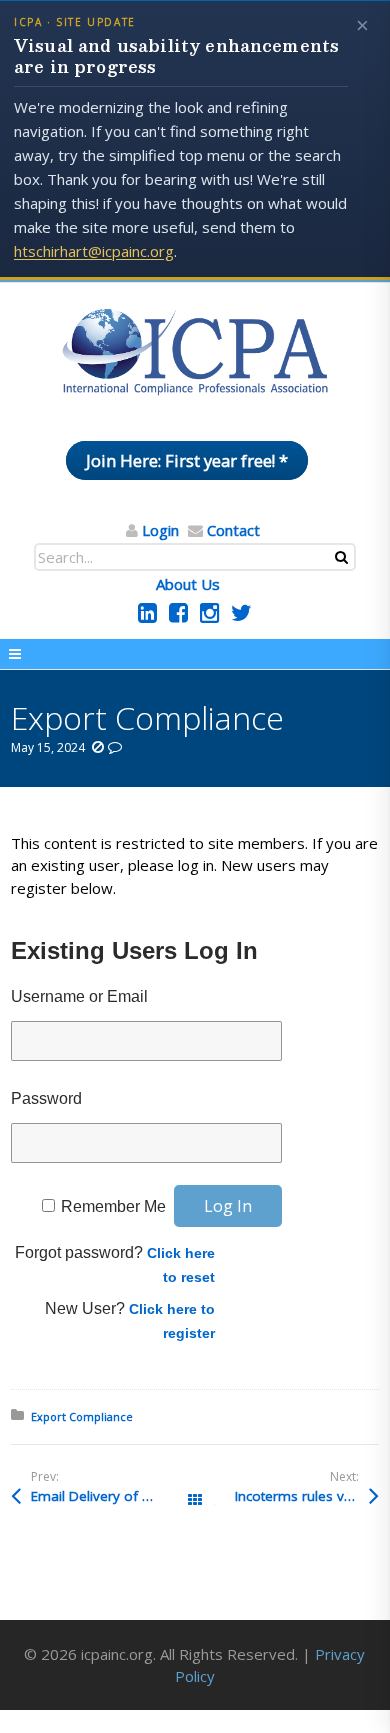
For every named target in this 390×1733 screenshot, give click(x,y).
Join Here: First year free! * (187, 460)
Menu (195, 654)
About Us (188, 584)
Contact (233, 530)
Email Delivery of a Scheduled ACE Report (113, 1496)
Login (160, 530)
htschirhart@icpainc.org (94, 251)
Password (46, 1098)
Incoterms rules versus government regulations (307, 1496)
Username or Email (79, 996)
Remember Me (113, 1206)
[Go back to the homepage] (195, 353)
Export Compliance (82, 1416)
